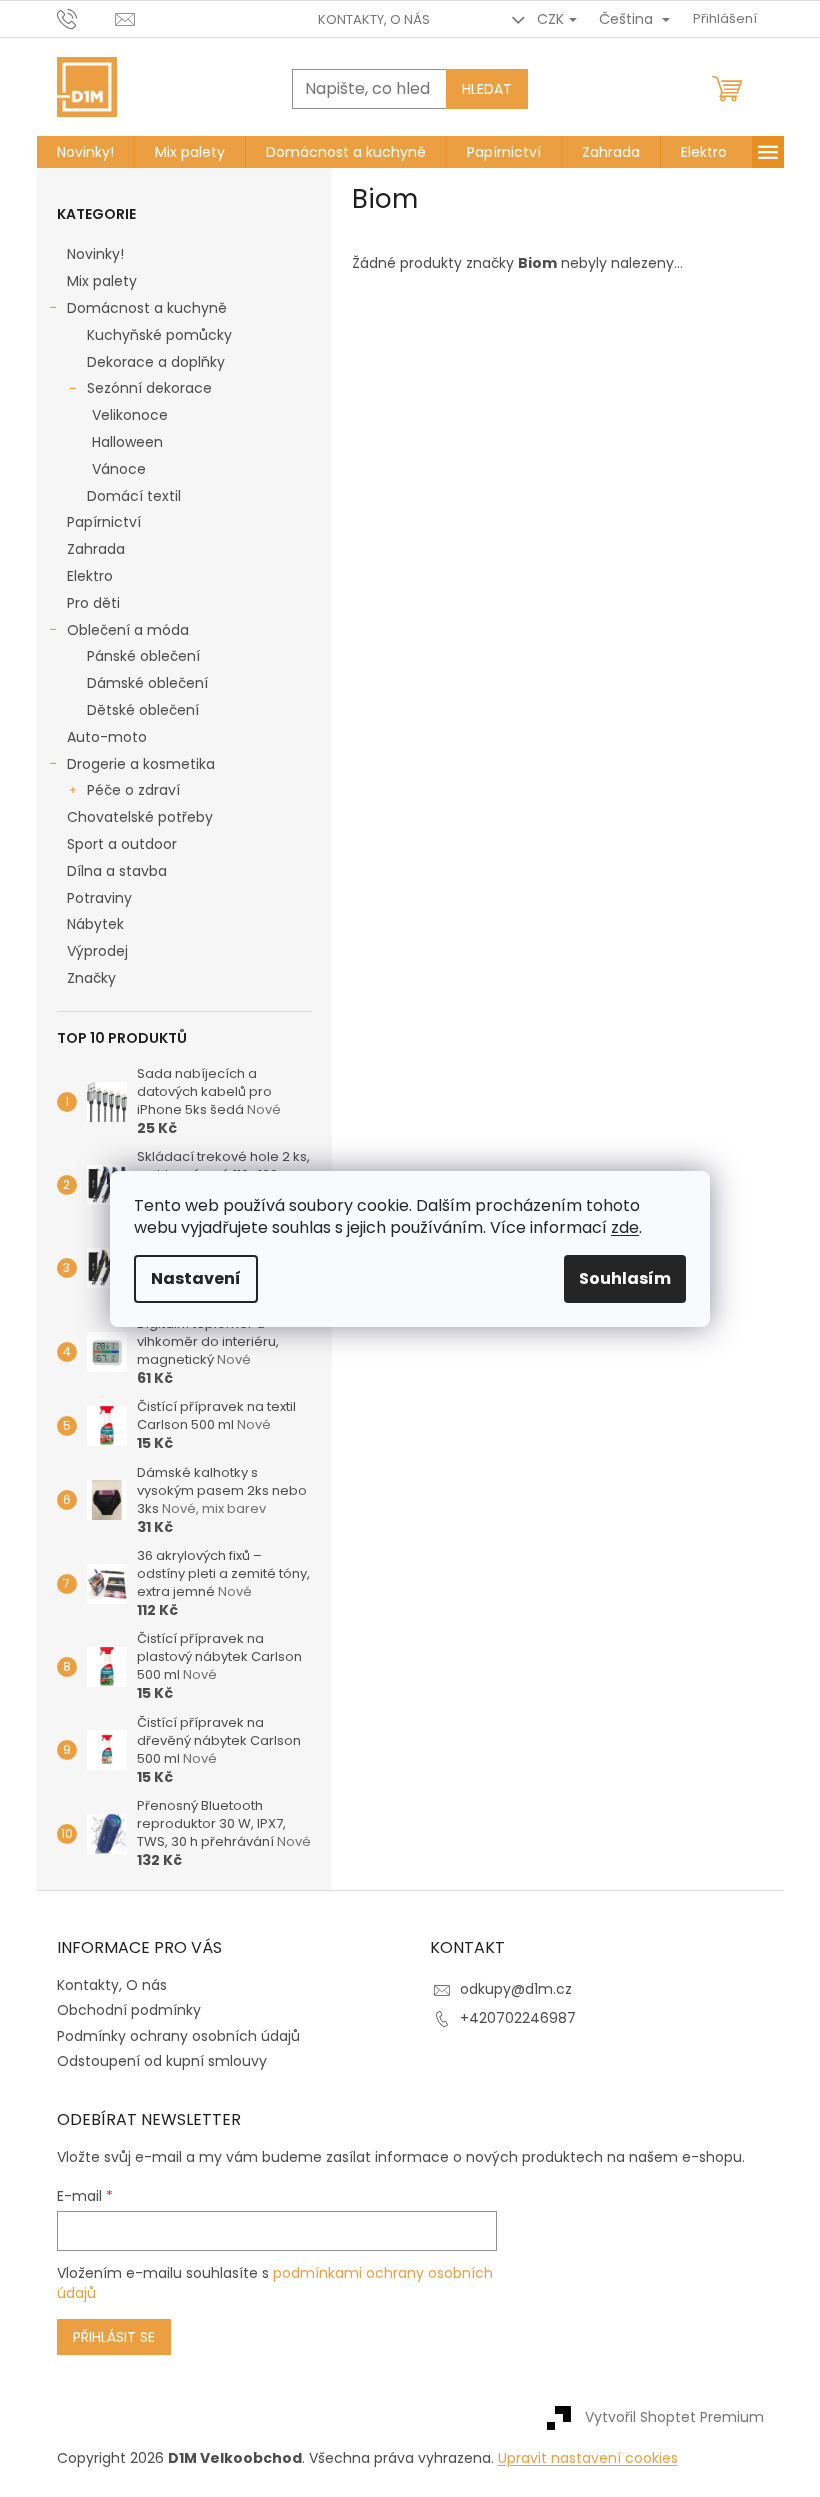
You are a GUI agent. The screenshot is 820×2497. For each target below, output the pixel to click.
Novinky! (95, 254)
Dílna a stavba (117, 871)
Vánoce (119, 469)
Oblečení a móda (128, 630)
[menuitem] (85, 152)
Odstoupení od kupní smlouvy (162, 2061)
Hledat (487, 89)
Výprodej (97, 951)
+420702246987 (518, 2018)
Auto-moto (107, 737)
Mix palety (102, 281)
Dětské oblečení (143, 710)
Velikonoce (130, 415)
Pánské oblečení (143, 656)
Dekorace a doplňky (156, 362)
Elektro (90, 576)
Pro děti (93, 603)
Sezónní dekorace (149, 388)
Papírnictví (104, 522)
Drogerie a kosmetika (141, 764)
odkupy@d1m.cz (516, 1989)
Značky (91, 978)
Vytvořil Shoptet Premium (674, 2417)
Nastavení (196, 1278)
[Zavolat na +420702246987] (86, 18)
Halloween (127, 442)
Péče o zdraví (133, 790)
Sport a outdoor (122, 844)
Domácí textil (134, 496)
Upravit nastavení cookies (588, 2458)
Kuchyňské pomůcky (159, 335)
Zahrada (96, 549)
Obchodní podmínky (129, 2010)
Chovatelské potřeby (140, 817)
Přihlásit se (114, 2337)
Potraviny (99, 898)
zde (625, 1227)
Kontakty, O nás (374, 19)
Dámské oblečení (147, 683)
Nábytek (95, 924)
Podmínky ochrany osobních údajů (178, 2036)
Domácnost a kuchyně (147, 308)
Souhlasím (625, 1278)
